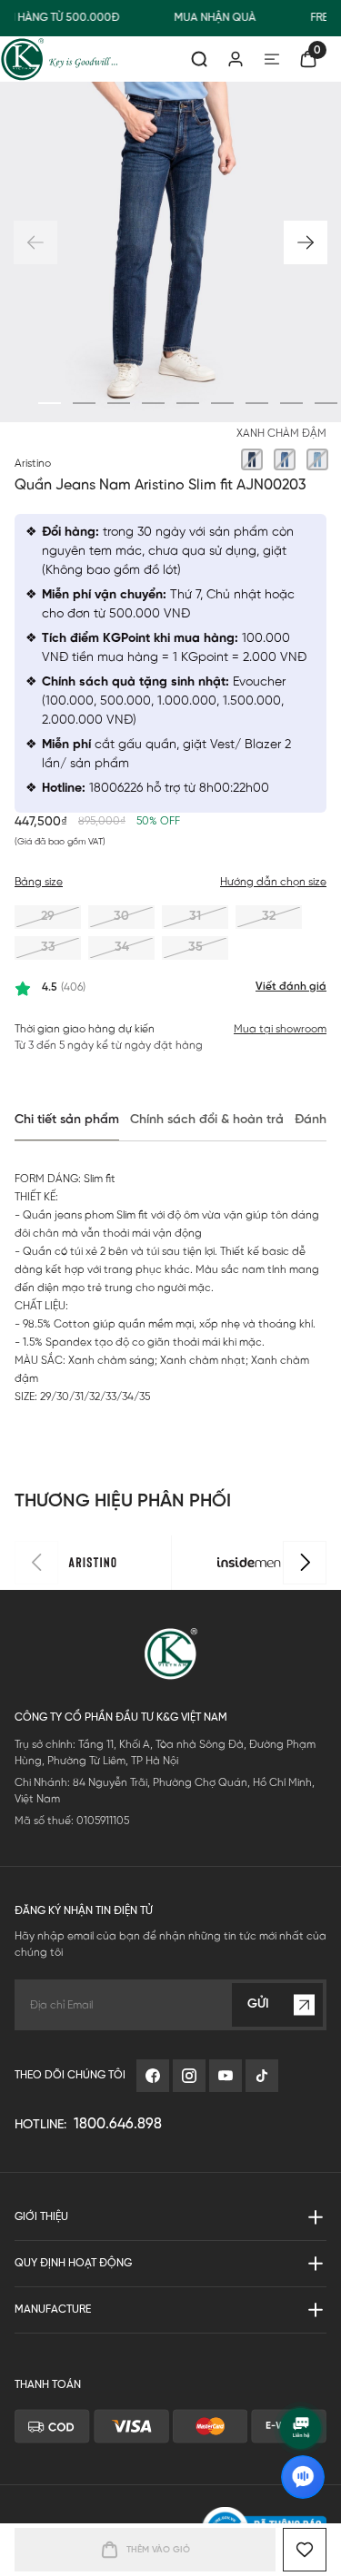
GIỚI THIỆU (41, 2217)
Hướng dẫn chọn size (273, 882)
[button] (306, 242)
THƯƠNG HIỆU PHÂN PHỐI (123, 1501)
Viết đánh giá (291, 987)
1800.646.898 (118, 2124)
